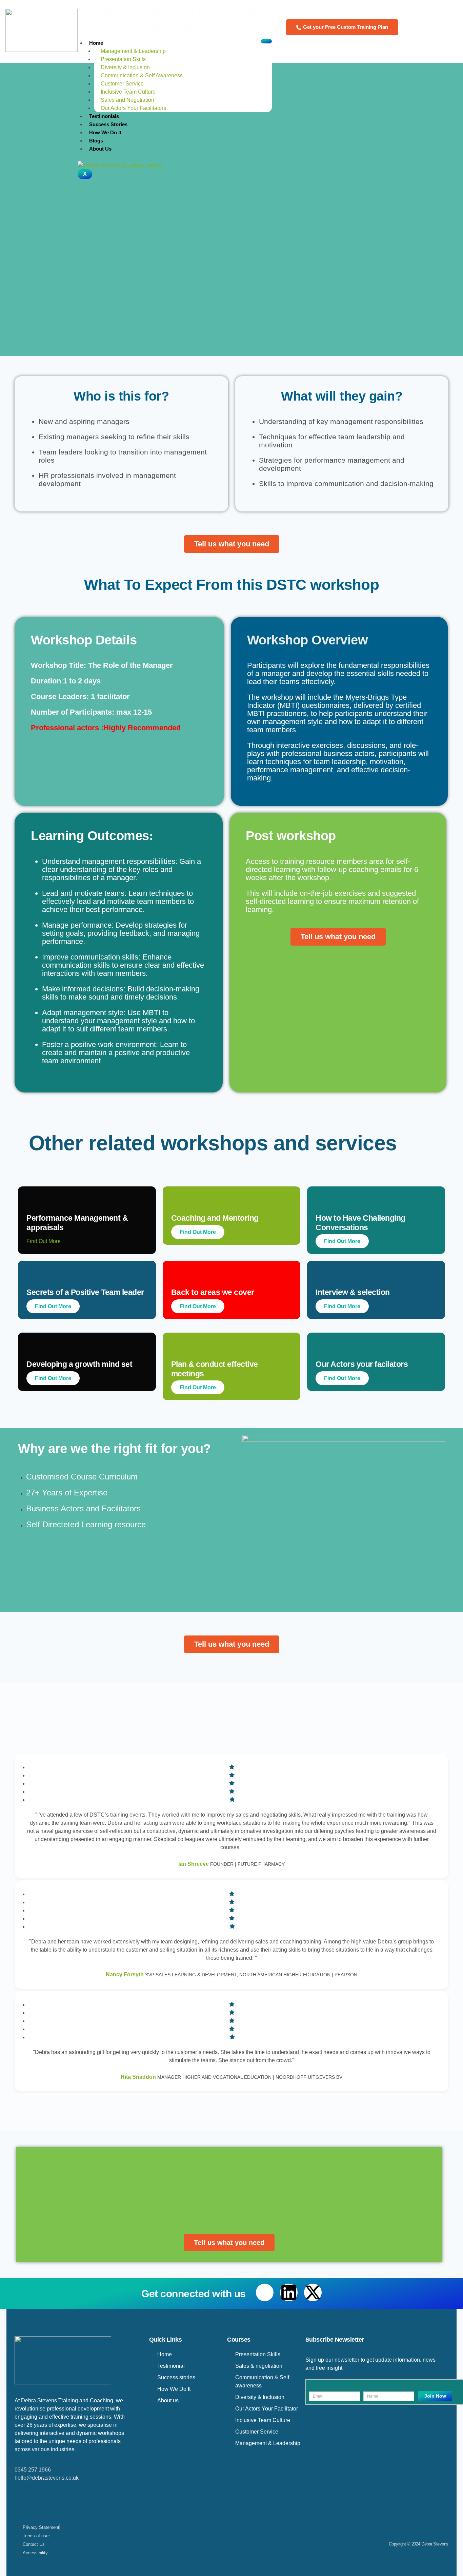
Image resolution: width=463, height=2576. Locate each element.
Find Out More (198, 1232)
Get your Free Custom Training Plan (346, 27)
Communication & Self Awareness (142, 75)
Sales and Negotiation (127, 100)
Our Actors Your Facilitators (134, 108)
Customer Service (122, 84)
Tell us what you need (232, 544)
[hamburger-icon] (266, 41)
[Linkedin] (289, 2292)
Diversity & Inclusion (125, 67)
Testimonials (104, 116)
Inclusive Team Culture (129, 92)
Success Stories (108, 124)
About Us (100, 149)
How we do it (106, 132)
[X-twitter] (313, 2292)
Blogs (96, 141)
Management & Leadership (133, 51)
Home (96, 43)
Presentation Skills (123, 59)
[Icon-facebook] (265, 2292)
